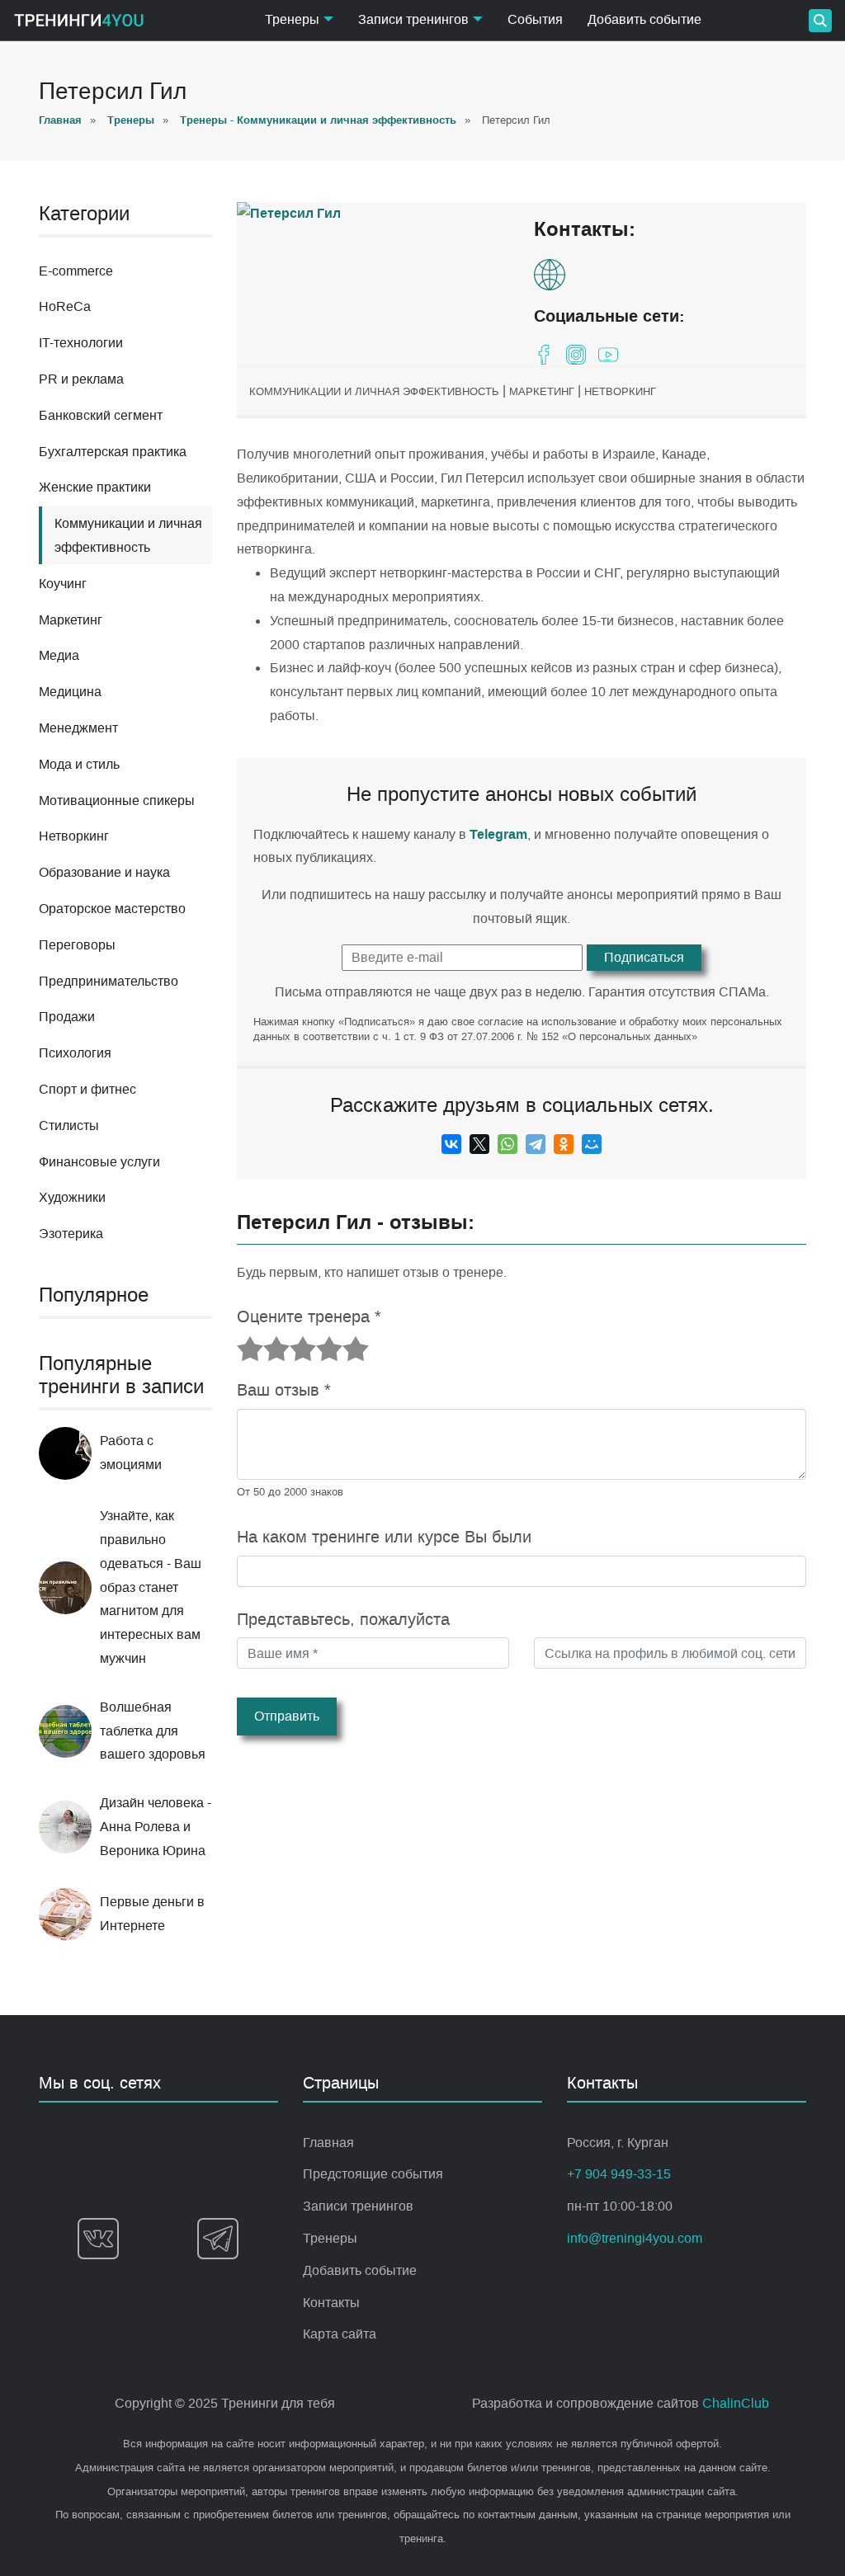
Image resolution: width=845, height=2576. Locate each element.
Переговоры (77, 945)
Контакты (331, 2303)
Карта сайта (340, 2334)
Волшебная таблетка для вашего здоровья (153, 1731)
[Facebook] (544, 355)
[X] (479, 1144)
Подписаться (644, 957)
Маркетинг (71, 620)
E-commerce (76, 271)
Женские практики (95, 487)
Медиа (59, 655)
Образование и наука (104, 872)
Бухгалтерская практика (113, 452)
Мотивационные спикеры (117, 801)
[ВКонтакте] (451, 1144)
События (535, 19)
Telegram (498, 834)
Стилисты (69, 1126)
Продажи (67, 1017)
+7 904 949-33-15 (619, 2174)
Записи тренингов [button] (413, 19)
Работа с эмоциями (131, 1453)
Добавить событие (644, 19)
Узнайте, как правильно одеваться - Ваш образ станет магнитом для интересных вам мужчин (151, 1587)
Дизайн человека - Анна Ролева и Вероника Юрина (156, 1827)
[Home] (79, 20)
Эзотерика (71, 1234)
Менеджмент (78, 728)
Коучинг (63, 584)
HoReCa (65, 306)
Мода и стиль (79, 764)
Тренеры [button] (292, 19)
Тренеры (330, 2238)
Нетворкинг (74, 836)
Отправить (287, 1716)
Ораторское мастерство (112, 909)
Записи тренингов (358, 2206)
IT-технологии (81, 343)
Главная (328, 2143)
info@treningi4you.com (635, 2238)
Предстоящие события (373, 2174)
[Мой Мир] (592, 1144)
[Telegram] (536, 1144)
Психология (75, 1053)
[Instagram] (576, 355)
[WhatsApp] (507, 1144)
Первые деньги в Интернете (152, 1914)
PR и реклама (81, 379)
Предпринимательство (109, 981)
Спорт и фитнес (87, 1089)
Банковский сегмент (101, 415)
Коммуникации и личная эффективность (374, 391)
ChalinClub (736, 2403)
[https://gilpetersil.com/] (554, 275)
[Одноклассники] (564, 1144)
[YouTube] (608, 355)
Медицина (70, 692)
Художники (72, 1197)
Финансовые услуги (99, 1162)
